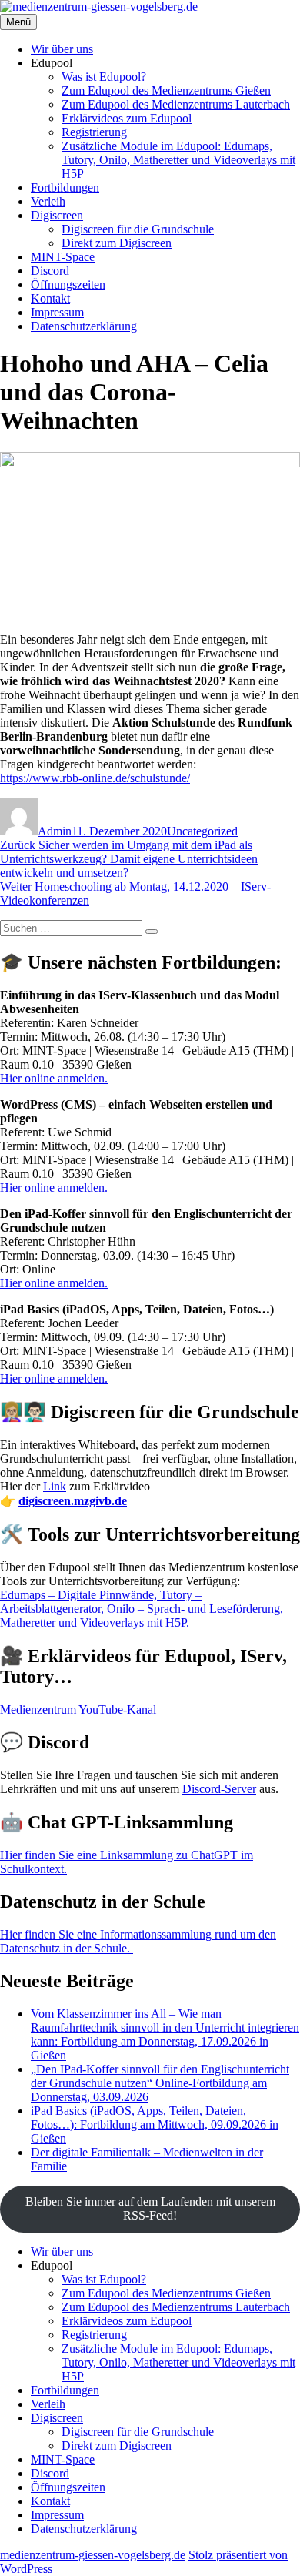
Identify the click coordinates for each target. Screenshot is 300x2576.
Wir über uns (62, 49)
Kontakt (50, 298)
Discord (50, 271)
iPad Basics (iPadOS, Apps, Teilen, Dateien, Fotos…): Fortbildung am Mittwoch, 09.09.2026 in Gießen (155, 2124)
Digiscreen (57, 215)
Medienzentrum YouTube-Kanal (78, 1710)
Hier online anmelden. (54, 1078)
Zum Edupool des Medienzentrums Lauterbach (176, 104)
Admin (55, 831)
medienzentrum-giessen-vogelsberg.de (93, 2555)
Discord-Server (219, 1789)
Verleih (48, 201)
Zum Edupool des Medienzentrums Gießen (166, 90)
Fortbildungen (65, 187)
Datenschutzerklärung (84, 326)
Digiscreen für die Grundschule (138, 229)
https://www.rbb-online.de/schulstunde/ (95, 778)
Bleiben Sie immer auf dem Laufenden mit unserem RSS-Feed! (150, 2208)
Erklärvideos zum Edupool (127, 118)
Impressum (57, 312)
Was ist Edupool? (104, 77)
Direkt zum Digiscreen (117, 243)
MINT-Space (63, 257)
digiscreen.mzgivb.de (73, 1501)
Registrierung (94, 132)
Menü (18, 22)
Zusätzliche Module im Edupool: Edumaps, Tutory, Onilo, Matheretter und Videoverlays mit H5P (178, 160)
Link (55, 1486)
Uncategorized (202, 831)
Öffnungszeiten (68, 284)
